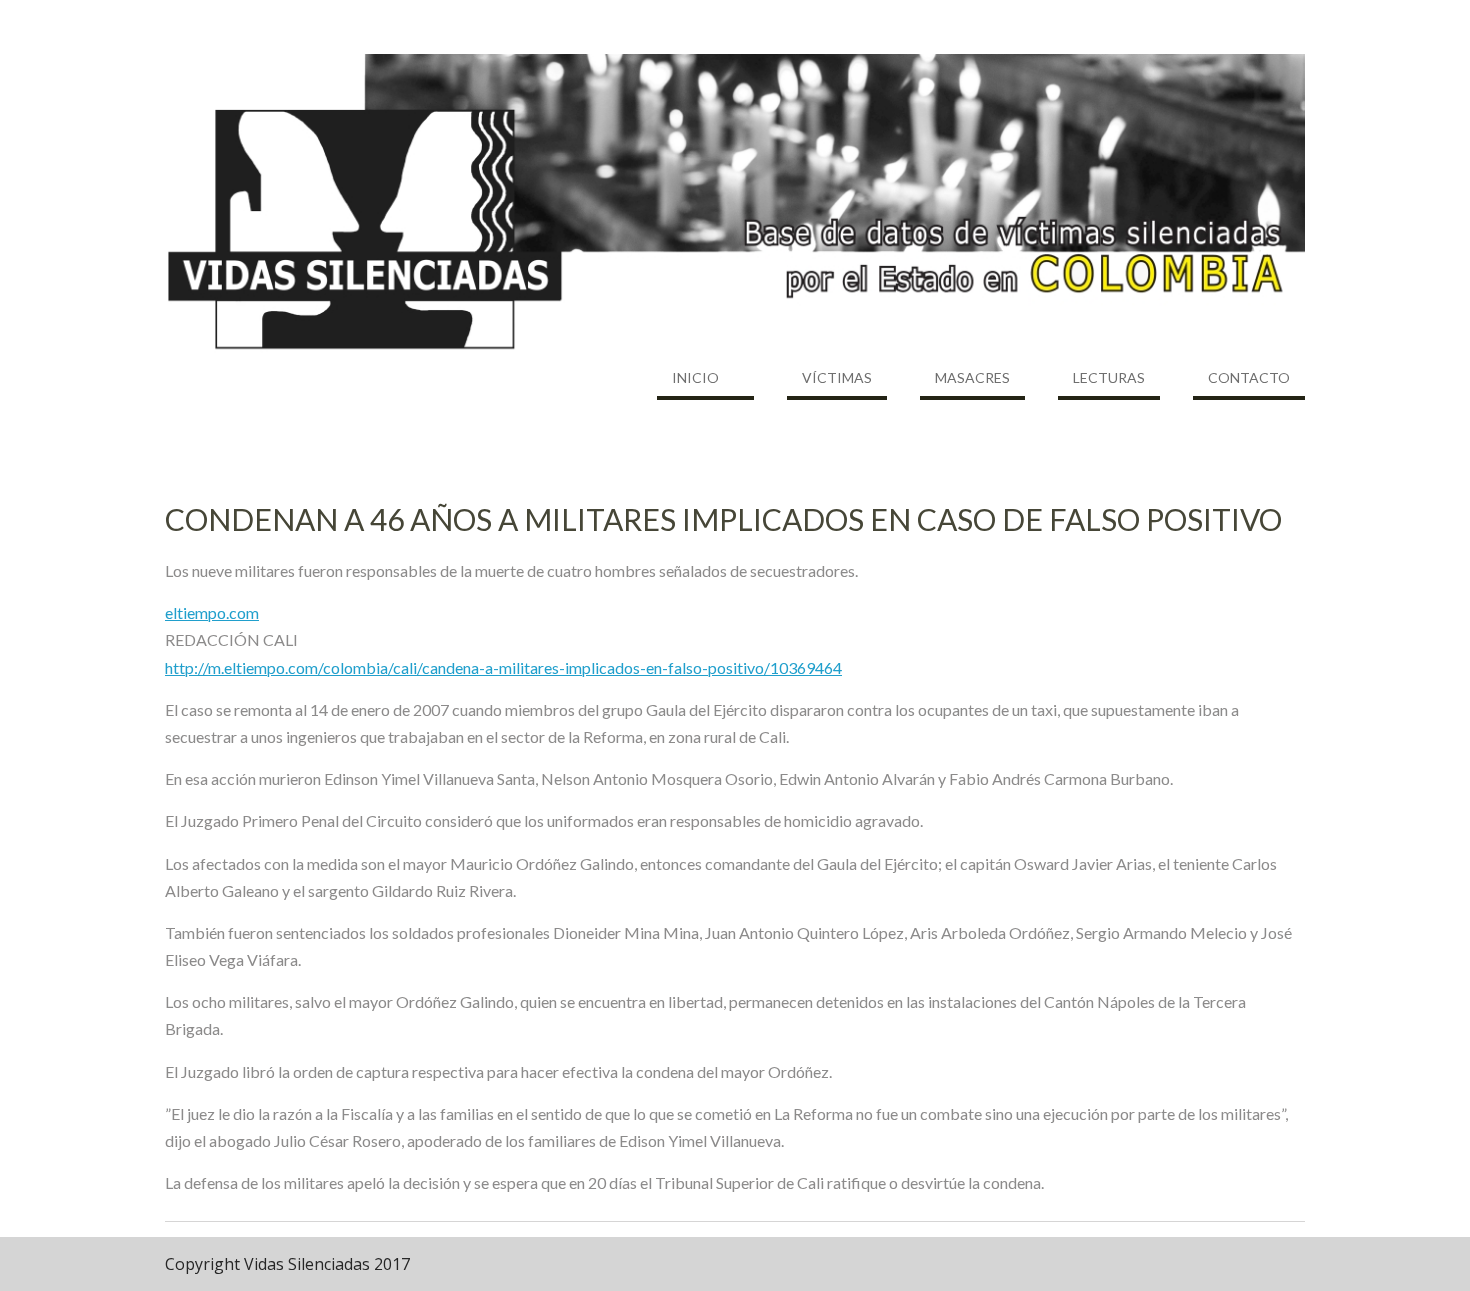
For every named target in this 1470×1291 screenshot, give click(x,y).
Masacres (972, 377)
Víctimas (837, 377)
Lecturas (1109, 377)
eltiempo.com (212, 612)
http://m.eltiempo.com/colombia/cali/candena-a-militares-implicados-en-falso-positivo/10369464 (503, 667)
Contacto (1249, 377)
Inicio (695, 377)
